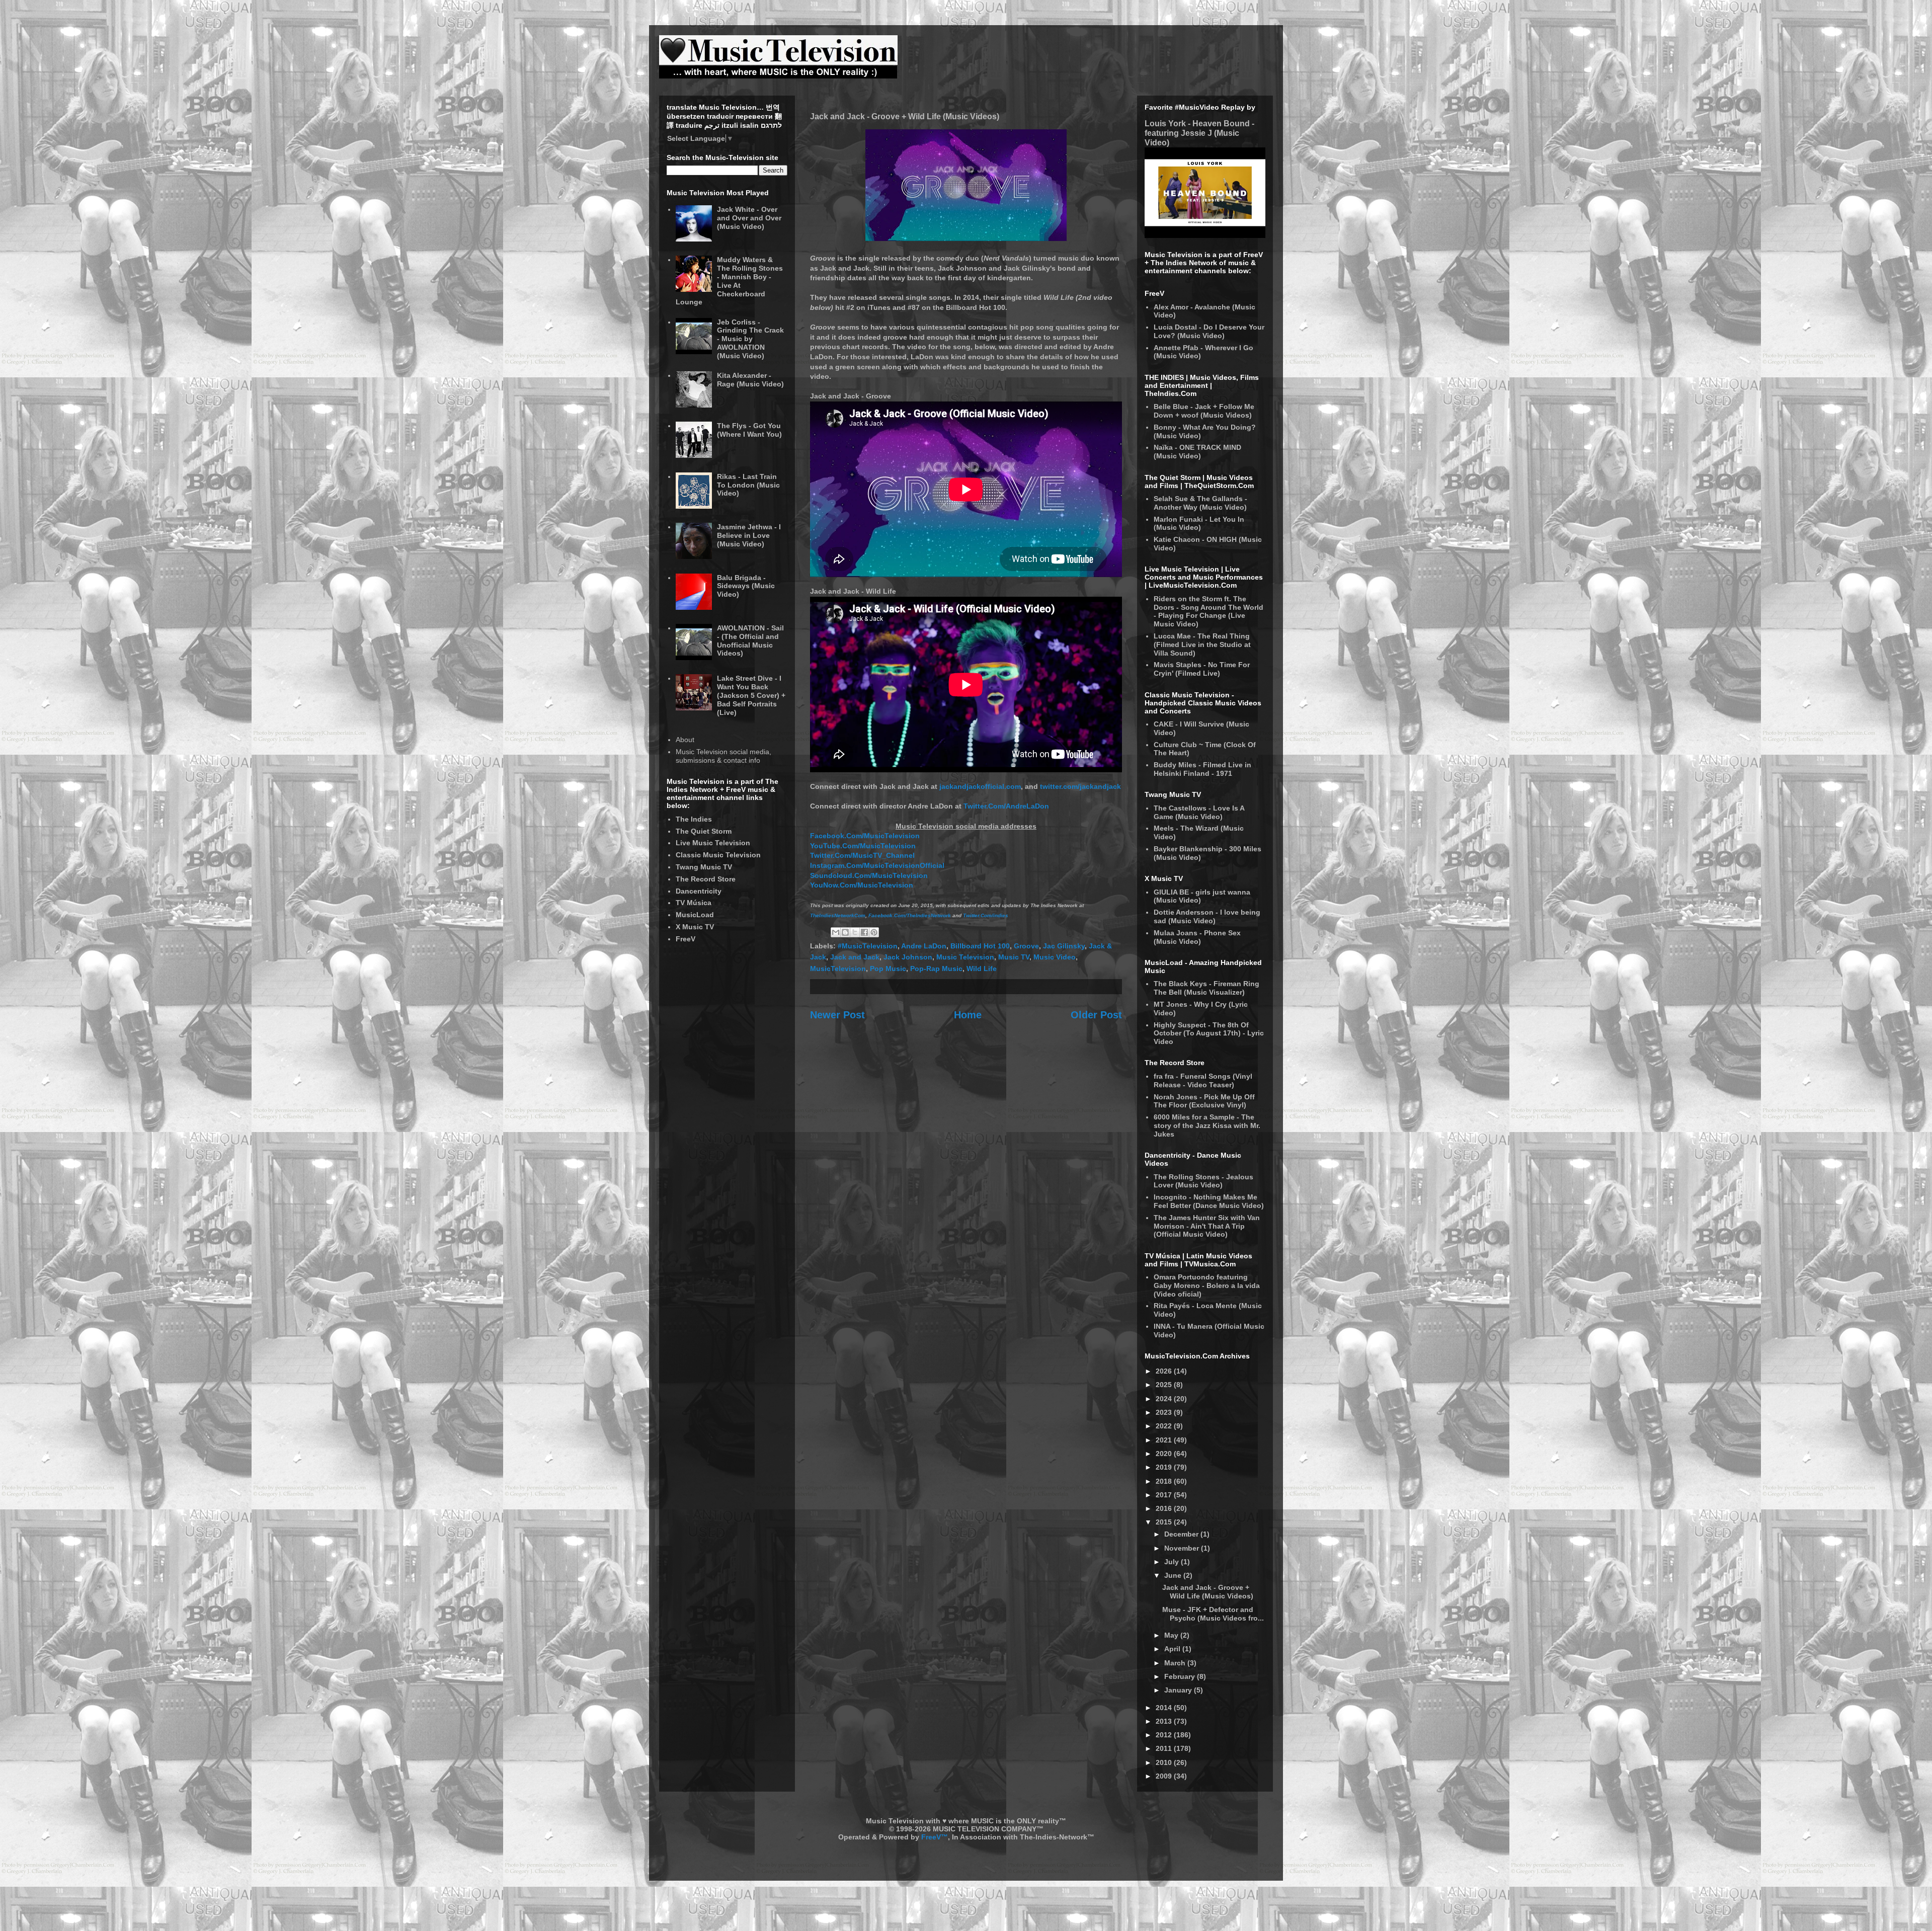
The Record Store (706, 879)
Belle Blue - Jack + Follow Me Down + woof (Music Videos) (1204, 411)
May (1172, 1635)
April (1173, 1649)
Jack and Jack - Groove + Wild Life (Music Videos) (1208, 1592)
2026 (1165, 1371)
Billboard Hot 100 (980, 946)
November (1183, 1548)
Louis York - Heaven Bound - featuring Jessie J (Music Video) (1199, 133)
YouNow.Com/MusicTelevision (862, 885)
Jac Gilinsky (1064, 946)
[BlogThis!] (845, 932)
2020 (1165, 1454)
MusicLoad (695, 915)
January (1179, 1690)
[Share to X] (855, 932)
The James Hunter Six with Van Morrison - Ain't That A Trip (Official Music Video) (1207, 1226)
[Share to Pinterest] (874, 932)
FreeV (686, 939)
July (1173, 1562)
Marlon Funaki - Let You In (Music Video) (1199, 524)
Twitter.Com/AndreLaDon (1006, 806)
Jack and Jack (855, 957)
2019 (1165, 1467)
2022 (1165, 1426)
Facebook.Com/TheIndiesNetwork (910, 915)
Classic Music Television (718, 855)
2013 (1165, 1721)
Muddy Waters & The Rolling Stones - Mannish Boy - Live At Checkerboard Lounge (730, 281)
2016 (1165, 1508)
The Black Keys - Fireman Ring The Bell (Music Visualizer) (1206, 988)
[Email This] (836, 932)
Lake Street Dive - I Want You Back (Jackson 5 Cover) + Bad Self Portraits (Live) (751, 695)
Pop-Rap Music (936, 969)
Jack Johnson (908, 957)
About (685, 740)
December (1182, 1534)
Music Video (1055, 957)
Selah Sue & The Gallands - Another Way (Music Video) (1200, 503)
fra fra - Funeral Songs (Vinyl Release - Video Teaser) (1203, 1080)
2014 (1165, 1708)
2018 (1165, 1481)
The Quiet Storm (704, 831)
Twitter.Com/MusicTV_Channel (862, 855)
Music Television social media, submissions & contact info (723, 756)
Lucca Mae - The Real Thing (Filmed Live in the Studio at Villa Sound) (1202, 645)
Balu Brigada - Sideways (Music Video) (746, 586)
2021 (1165, 1440)
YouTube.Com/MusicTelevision (863, 846)
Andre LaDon (924, 946)
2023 (1165, 1412)
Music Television (965, 957)
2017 (1165, 1495)
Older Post (1096, 1015)
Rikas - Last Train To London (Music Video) (748, 485)
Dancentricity (699, 891)
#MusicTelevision (868, 946)
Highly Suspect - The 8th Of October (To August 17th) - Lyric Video (1209, 1033)
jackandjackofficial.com (980, 786)
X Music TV (695, 927)
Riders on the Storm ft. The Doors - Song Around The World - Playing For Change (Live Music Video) (1209, 611)
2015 (1165, 1522)
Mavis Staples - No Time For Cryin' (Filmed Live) (1202, 669)
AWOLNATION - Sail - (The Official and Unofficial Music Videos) (750, 640)
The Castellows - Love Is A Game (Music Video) (1199, 812)
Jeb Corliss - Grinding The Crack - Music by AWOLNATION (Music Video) (750, 339)
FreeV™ (935, 1837)
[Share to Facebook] (864, 932)
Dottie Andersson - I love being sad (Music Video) (1207, 916)
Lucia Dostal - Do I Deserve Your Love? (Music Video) (1209, 331)
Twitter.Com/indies (986, 915)
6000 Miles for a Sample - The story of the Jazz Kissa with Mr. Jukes (1207, 1125)
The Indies (694, 819)
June (1174, 1575)
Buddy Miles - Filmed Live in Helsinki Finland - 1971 (1202, 769)
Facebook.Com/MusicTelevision (865, 836)
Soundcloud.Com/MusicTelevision (869, 875)
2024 (1165, 1399)
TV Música (694, 903)
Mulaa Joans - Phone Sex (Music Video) (1197, 937)
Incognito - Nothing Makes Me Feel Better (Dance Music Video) (1209, 1201)
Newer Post (837, 1015)
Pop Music (888, 969)
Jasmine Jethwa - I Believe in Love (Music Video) (749, 535)
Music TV (1014, 957)
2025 (1165, 1385)
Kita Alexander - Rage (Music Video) (750, 380)
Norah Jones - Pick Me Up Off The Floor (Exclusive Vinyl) (1204, 1101)
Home (968, 1015)
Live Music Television (713, 843)
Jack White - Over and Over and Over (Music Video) (749, 218)
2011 (1165, 1748)
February (1181, 1676)
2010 (1165, 1762)
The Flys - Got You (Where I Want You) (749, 430)
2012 (1165, 1735)
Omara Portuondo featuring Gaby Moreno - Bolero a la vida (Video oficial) (1207, 1285)
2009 (1165, 1776)
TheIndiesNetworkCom (838, 915)
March (1176, 1663)
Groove (1026, 946)
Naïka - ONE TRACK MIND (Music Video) (1197, 452)
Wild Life (982, 969)
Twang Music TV (704, 867)
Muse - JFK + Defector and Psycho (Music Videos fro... (1213, 1614)
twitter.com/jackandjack (1080, 786)
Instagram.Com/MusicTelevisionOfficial (877, 865)
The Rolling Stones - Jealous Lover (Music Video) (1203, 1181)
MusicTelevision (838, 969)
